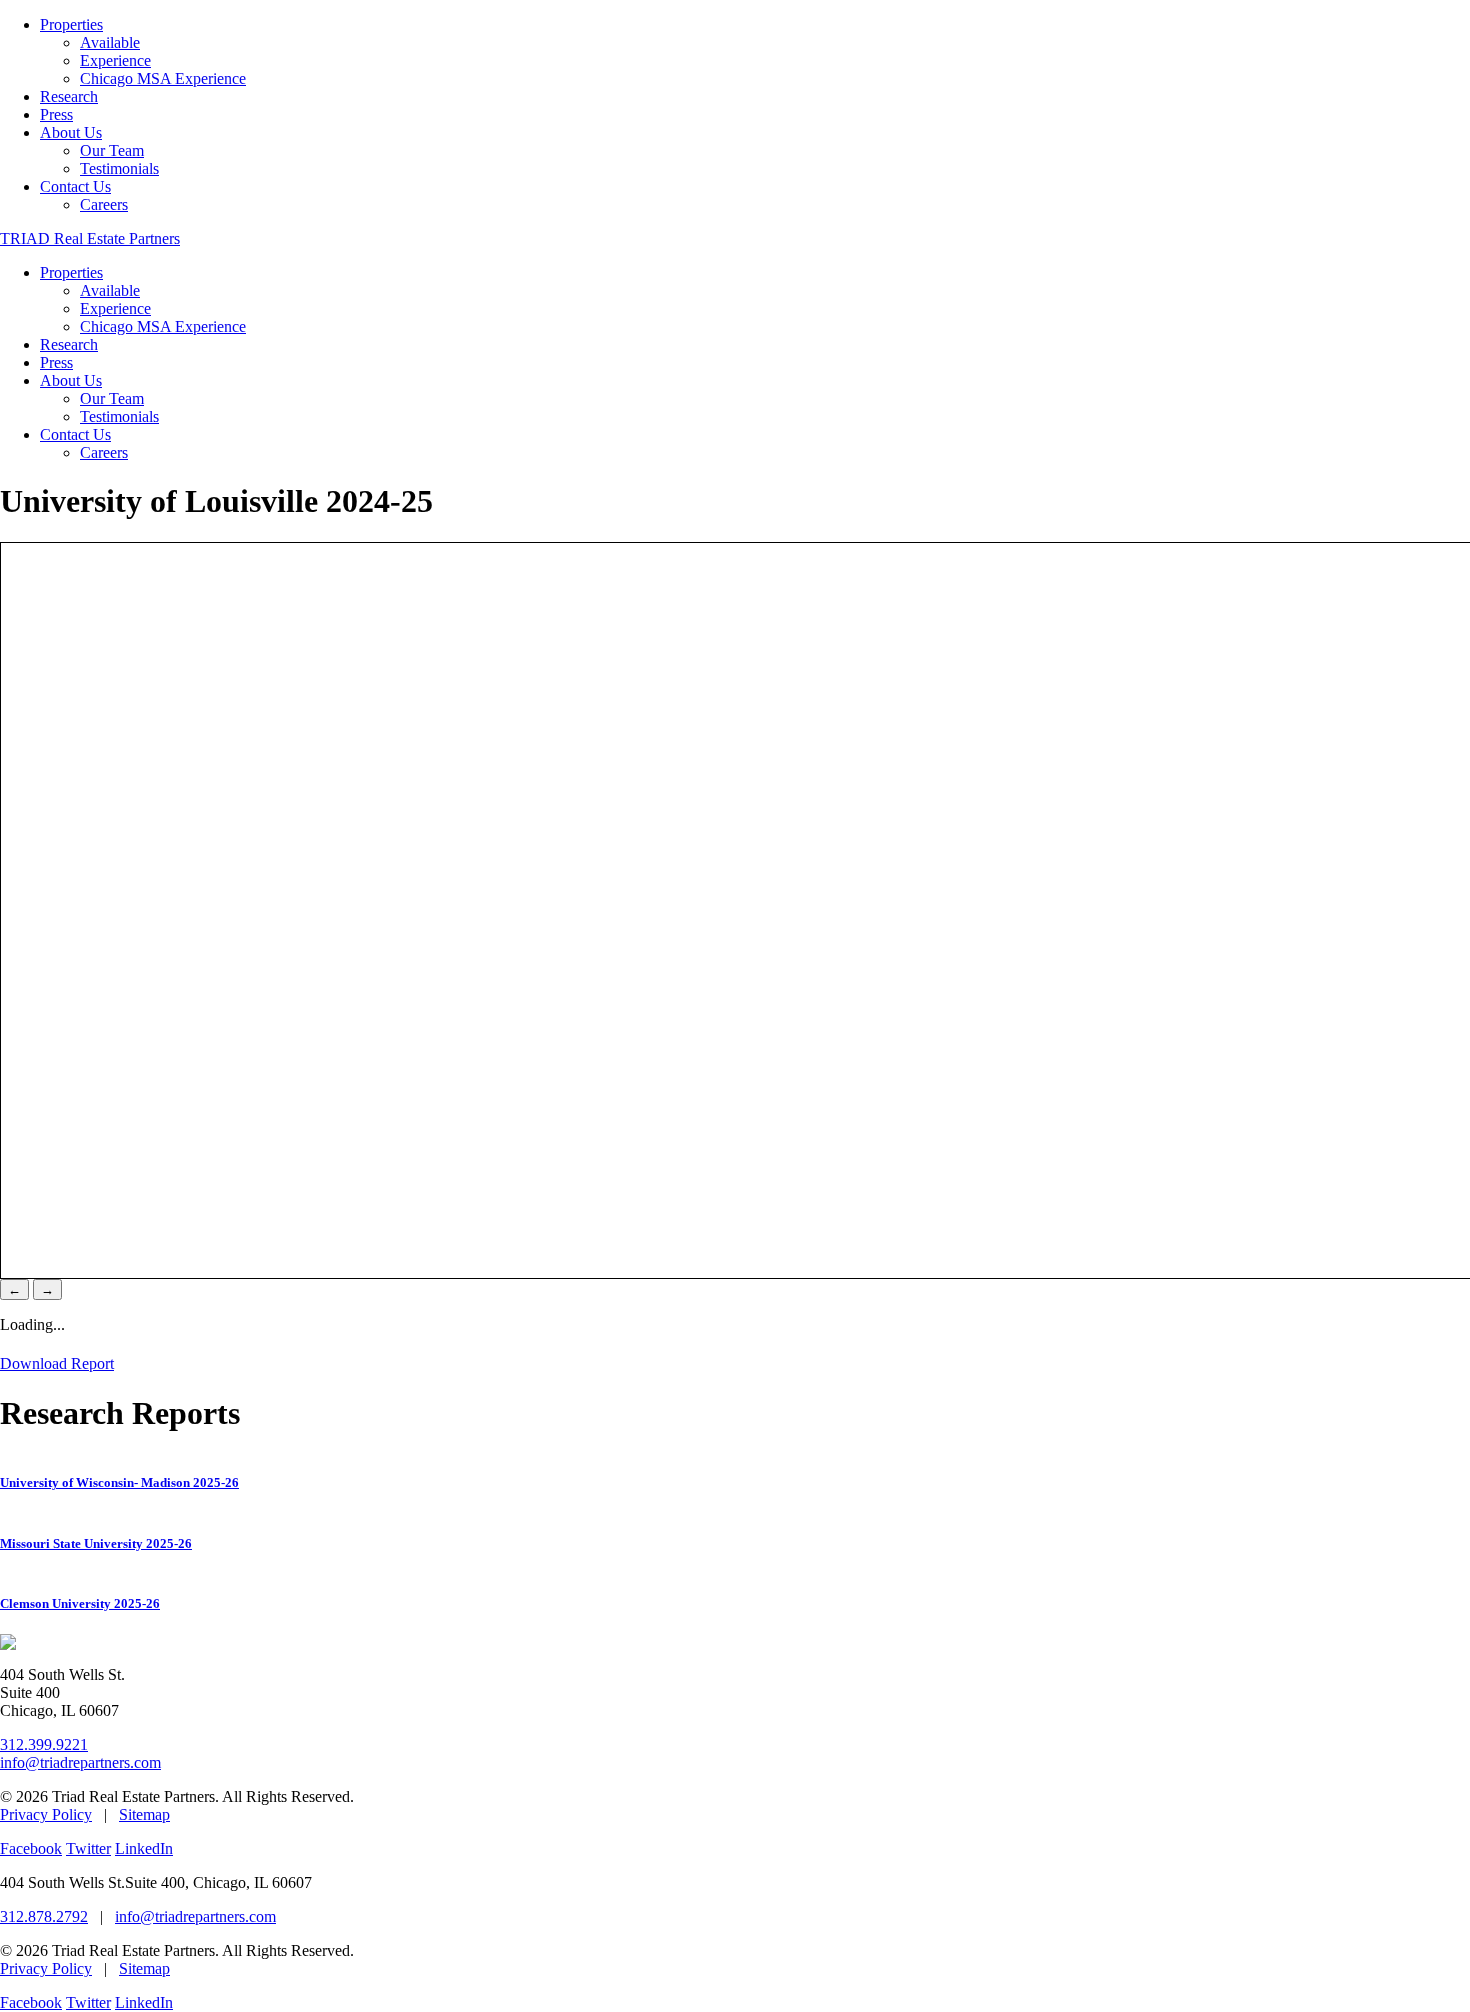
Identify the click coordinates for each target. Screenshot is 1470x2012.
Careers (104, 204)
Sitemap (144, 1814)
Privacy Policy (46, 1814)
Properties (71, 24)
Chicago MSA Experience (163, 78)
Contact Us (75, 186)
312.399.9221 (44, 1744)
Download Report (57, 1363)
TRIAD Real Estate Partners (90, 238)
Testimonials (119, 168)
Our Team (112, 150)
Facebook (31, 1848)
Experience (115, 60)
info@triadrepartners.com (80, 1762)
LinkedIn (144, 1848)
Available (110, 42)
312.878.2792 (44, 1916)
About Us (71, 132)
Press (56, 114)
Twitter (88, 1848)
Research (69, 96)
